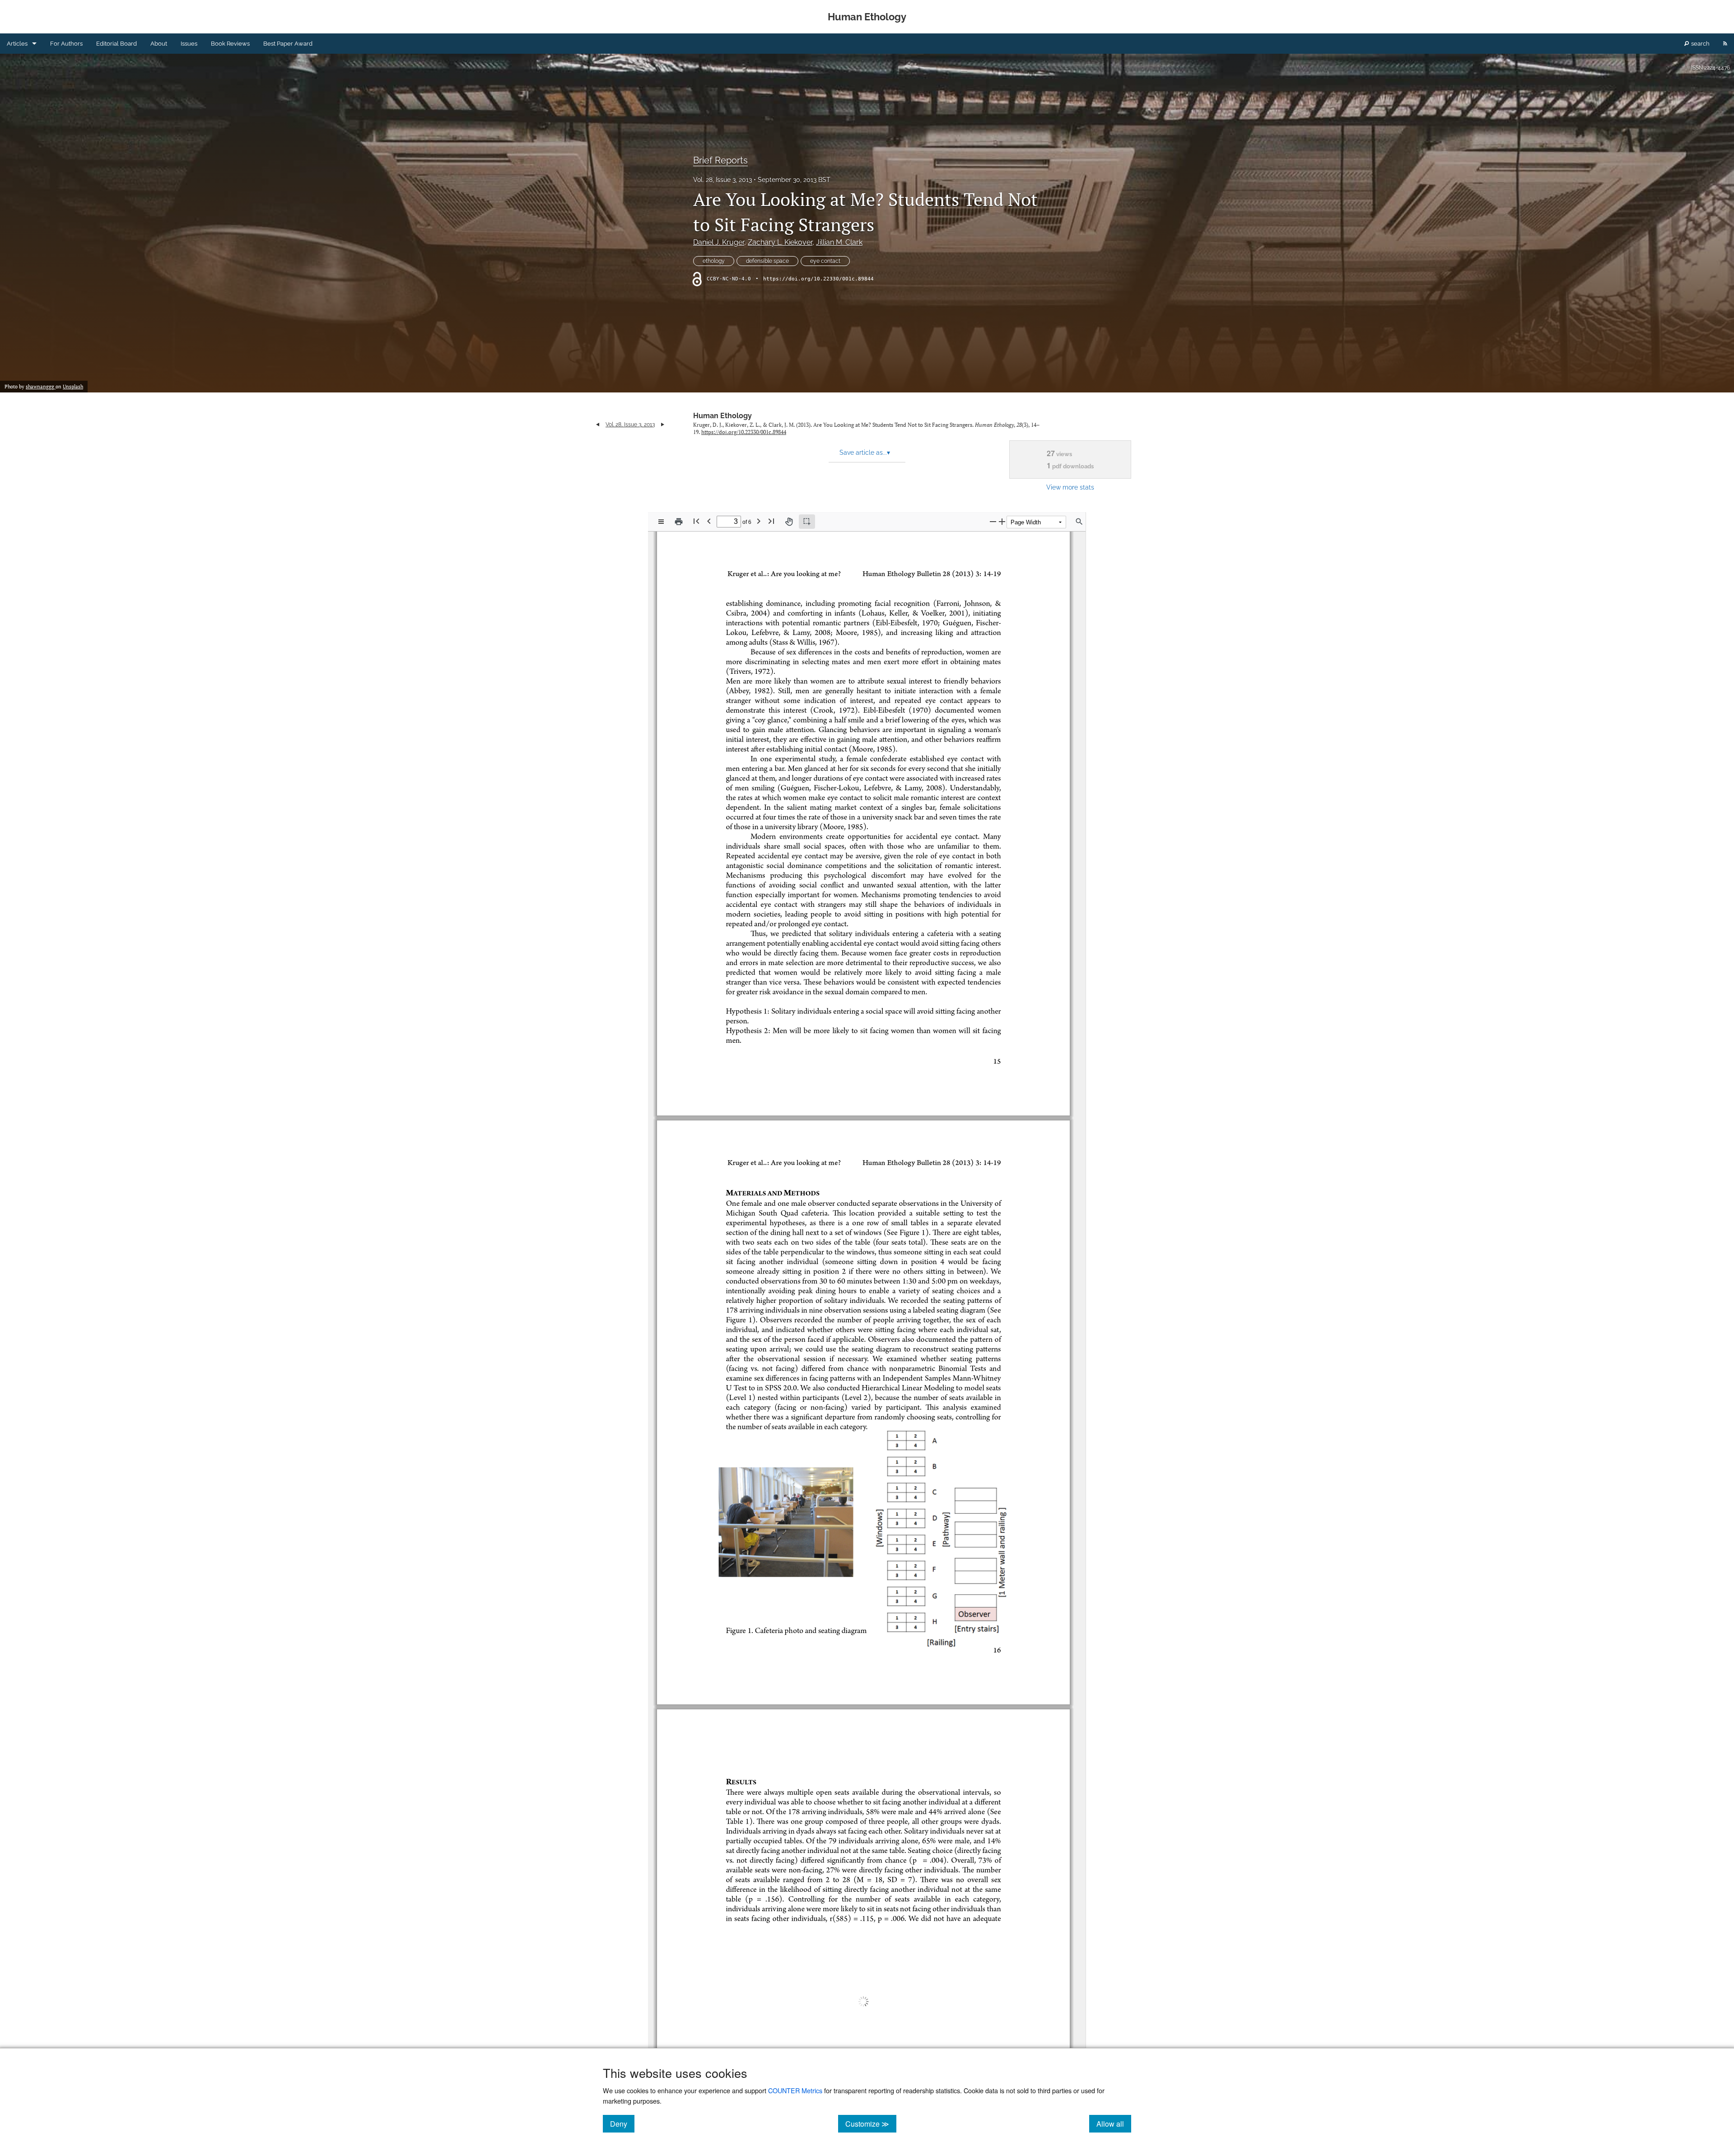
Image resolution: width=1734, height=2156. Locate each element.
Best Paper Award (288, 44)
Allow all (1114, 2123)
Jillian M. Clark (839, 242)
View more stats (1070, 487)
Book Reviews (230, 44)
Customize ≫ (871, 2123)
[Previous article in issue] (598, 425)
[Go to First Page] (696, 521)
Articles (17, 44)
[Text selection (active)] (807, 522)
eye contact (825, 261)
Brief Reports (720, 160)
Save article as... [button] (865, 453)
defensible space (767, 261)
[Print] (679, 522)
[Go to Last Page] (771, 521)
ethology (714, 261)
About (159, 44)
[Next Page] (759, 521)
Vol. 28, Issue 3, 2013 (722, 180)
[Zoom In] (1002, 521)
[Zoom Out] (993, 521)
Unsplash (73, 387)
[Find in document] (1079, 522)
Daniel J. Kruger (719, 242)
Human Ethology (722, 416)
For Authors (66, 44)
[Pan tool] (789, 522)
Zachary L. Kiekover (780, 242)
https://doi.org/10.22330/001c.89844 (818, 279)
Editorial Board (117, 44)
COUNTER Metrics (795, 2090)
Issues (189, 44)
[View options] (661, 522)
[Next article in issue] (663, 425)
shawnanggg (41, 387)
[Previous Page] (709, 521)
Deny (622, 2123)
